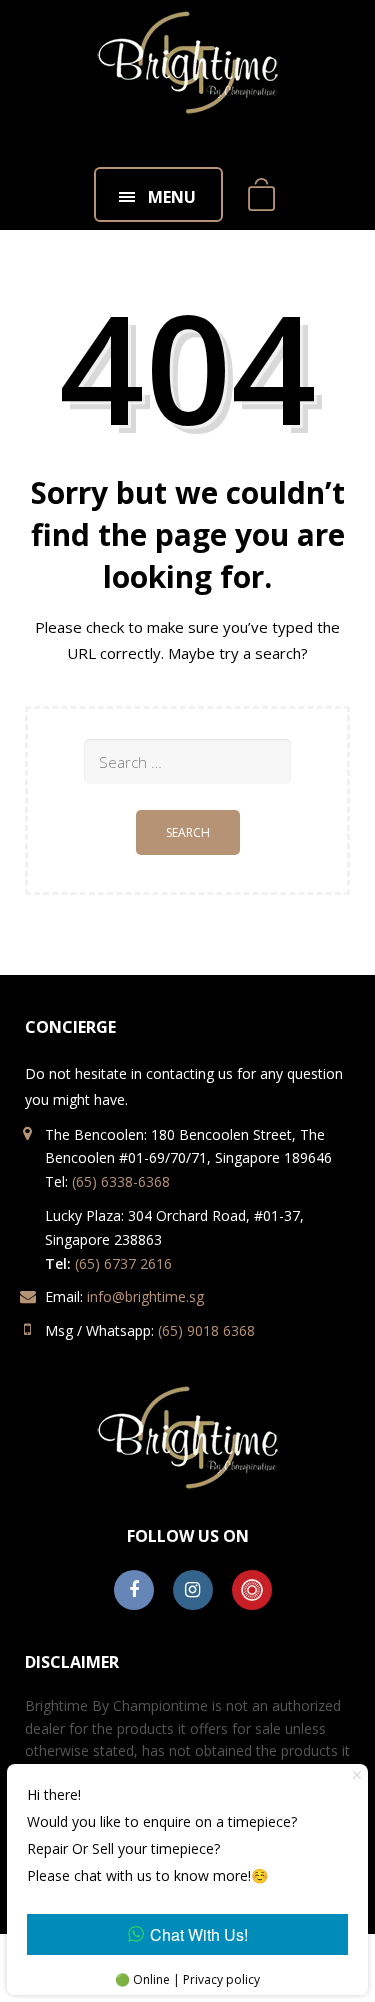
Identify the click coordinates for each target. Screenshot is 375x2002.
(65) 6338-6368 (121, 1181)
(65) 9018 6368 (206, 1330)
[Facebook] (134, 1590)
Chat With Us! (199, 1934)
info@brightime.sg (145, 1296)
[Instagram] (193, 1590)
